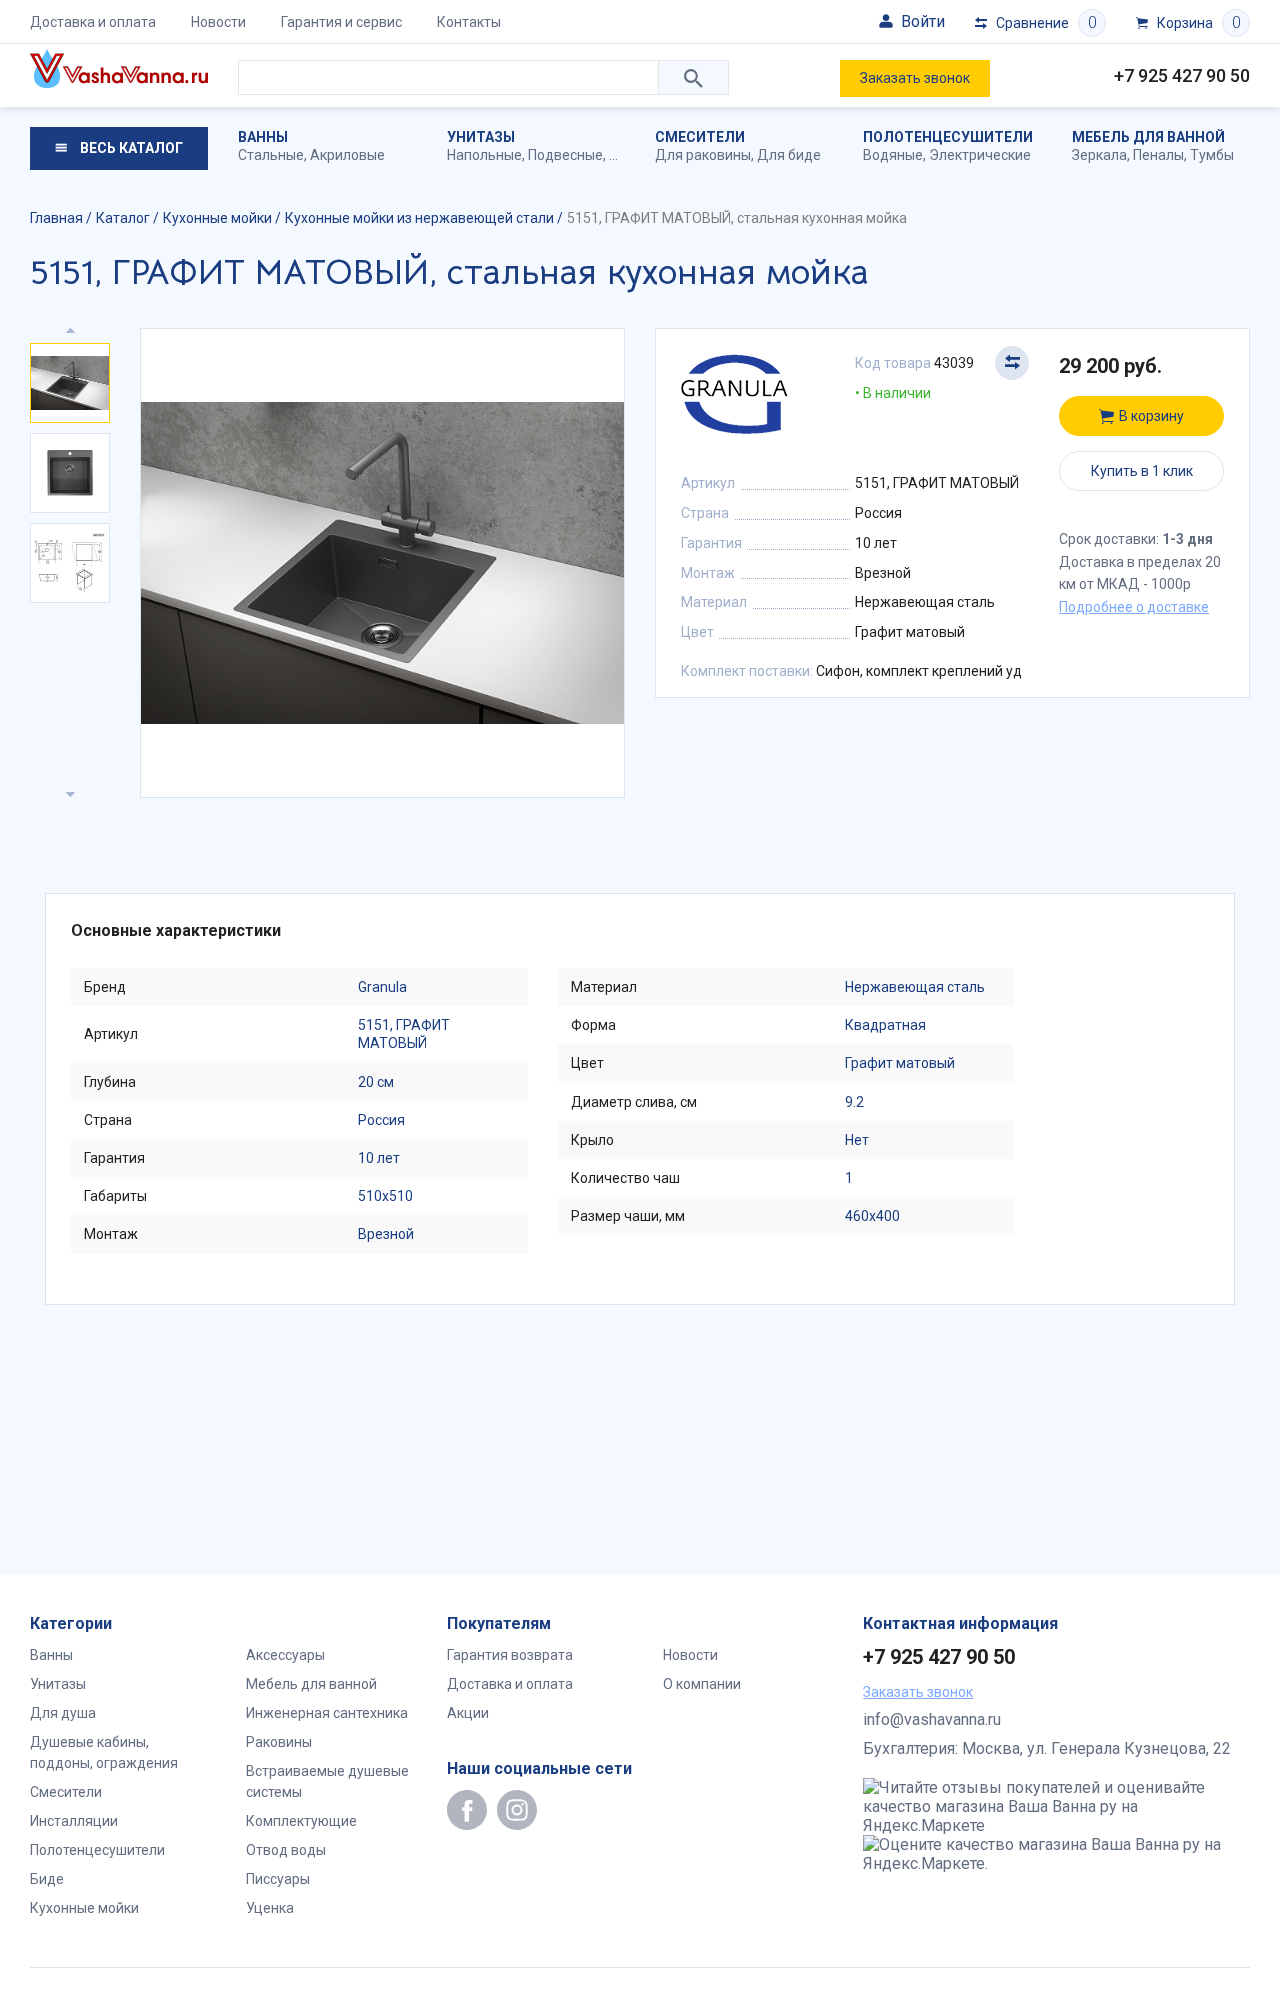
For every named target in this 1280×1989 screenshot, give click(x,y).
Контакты (469, 22)
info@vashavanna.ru (932, 1719)
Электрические (980, 155)
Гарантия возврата (510, 1655)
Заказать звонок (915, 78)
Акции (468, 1713)
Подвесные (565, 155)
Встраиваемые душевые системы (327, 1781)
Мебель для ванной (1148, 137)
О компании (702, 1684)
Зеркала (1099, 155)
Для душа (63, 1713)
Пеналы (1158, 155)
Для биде (789, 155)
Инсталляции (74, 1821)
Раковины (279, 1742)
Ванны (263, 137)
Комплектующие (301, 1821)
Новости (218, 22)
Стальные (271, 155)
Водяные (893, 155)
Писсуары (278, 1879)
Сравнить (1012, 363)
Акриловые (347, 155)
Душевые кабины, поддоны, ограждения (104, 1752)
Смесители (700, 137)
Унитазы (481, 137)
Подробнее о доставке (1134, 607)
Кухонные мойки (84, 1908)
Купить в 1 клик (1142, 471)
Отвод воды (286, 1850)
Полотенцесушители (948, 137)
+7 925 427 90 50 (1182, 75)
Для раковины (703, 155)
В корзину (1151, 416)
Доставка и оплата (93, 22)
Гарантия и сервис (341, 22)
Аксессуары (285, 1655)
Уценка (270, 1908)
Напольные (484, 155)
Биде (47, 1879)
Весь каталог (130, 148)
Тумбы (1212, 155)
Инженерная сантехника (327, 1713)
